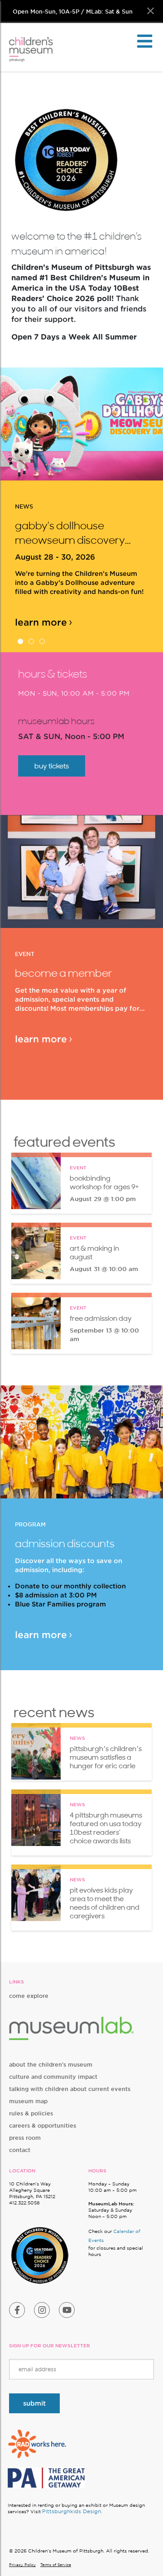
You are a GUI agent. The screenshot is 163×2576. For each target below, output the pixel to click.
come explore (29, 1996)
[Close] (151, 11)
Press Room (25, 2138)
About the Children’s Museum (51, 2065)
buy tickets (52, 766)
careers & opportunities (43, 2126)
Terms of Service (56, 2565)
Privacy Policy (22, 2565)
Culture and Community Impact (53, 2077)
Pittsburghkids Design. (72, 2511)
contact (20, 2150)
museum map (28, 2101)
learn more (41, 608)
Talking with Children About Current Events (70, 2089)
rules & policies (31, 2113)
